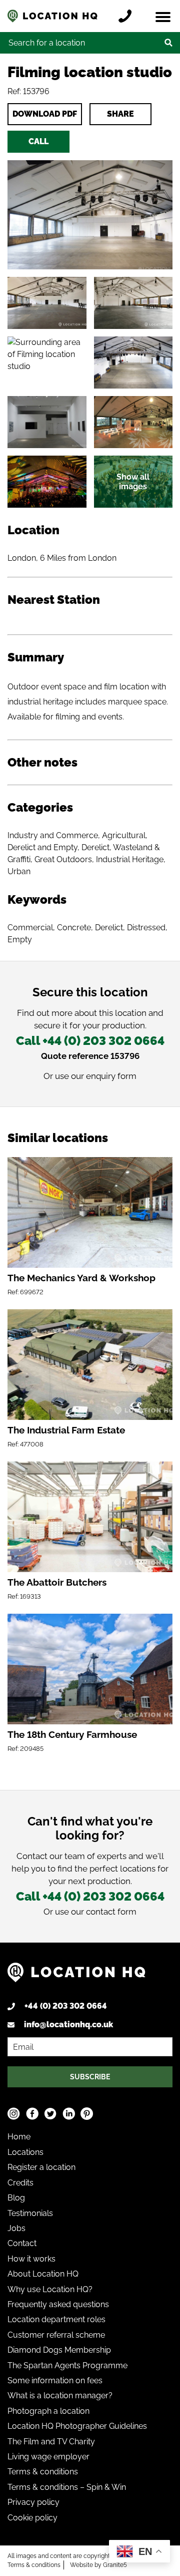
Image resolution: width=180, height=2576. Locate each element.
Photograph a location (48, 2411)
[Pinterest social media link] (87, 2114)
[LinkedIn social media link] (69, 2114)
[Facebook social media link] (32, 2114)
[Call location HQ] (127, 16)
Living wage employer (48, 2457)
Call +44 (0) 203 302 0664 (90, 1041)
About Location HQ (43, 2274)
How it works (31, 2259)
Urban (19, 871)
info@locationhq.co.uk (68, 2025)
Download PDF (45, 114)
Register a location (41, 2167)
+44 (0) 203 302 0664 (66, 2006)
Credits (20, 2183)
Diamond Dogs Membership (59, 2350)
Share (120, 114)
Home (19, 2137)
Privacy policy (33, 2502)
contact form (111, 1912)
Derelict (109, 928)
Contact (22, 2243)
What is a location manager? (60, 2396)
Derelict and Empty (42, 847)
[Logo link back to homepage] (76, 1976)
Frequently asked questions (58, 2304)
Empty (20, 940)
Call (38, 141)
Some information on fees (55, 2380)
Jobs (16, 2228)
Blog (16, 2198)
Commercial (30, 928)
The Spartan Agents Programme (67, 2365)
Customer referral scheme (56, 2335)
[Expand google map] (47, 362)
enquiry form (111, 1076)
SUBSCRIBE (90, 2077)
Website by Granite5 (98, 2565)
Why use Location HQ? (50, 2289)
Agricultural (124, 835)
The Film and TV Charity (51, 2442)
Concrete (74, 928)
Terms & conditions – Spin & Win (67, 2487)
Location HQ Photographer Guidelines (77, 2426)
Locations (25, 2152)
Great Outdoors (63, 859)
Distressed (146, 928)
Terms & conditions (43, 2472)
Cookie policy (32, 2518)
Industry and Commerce (53, 835)
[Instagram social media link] (14, 2114)
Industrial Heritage (130, 859)
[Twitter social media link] (50, 2114)
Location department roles (56, 2319)
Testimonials (30, 2213)
